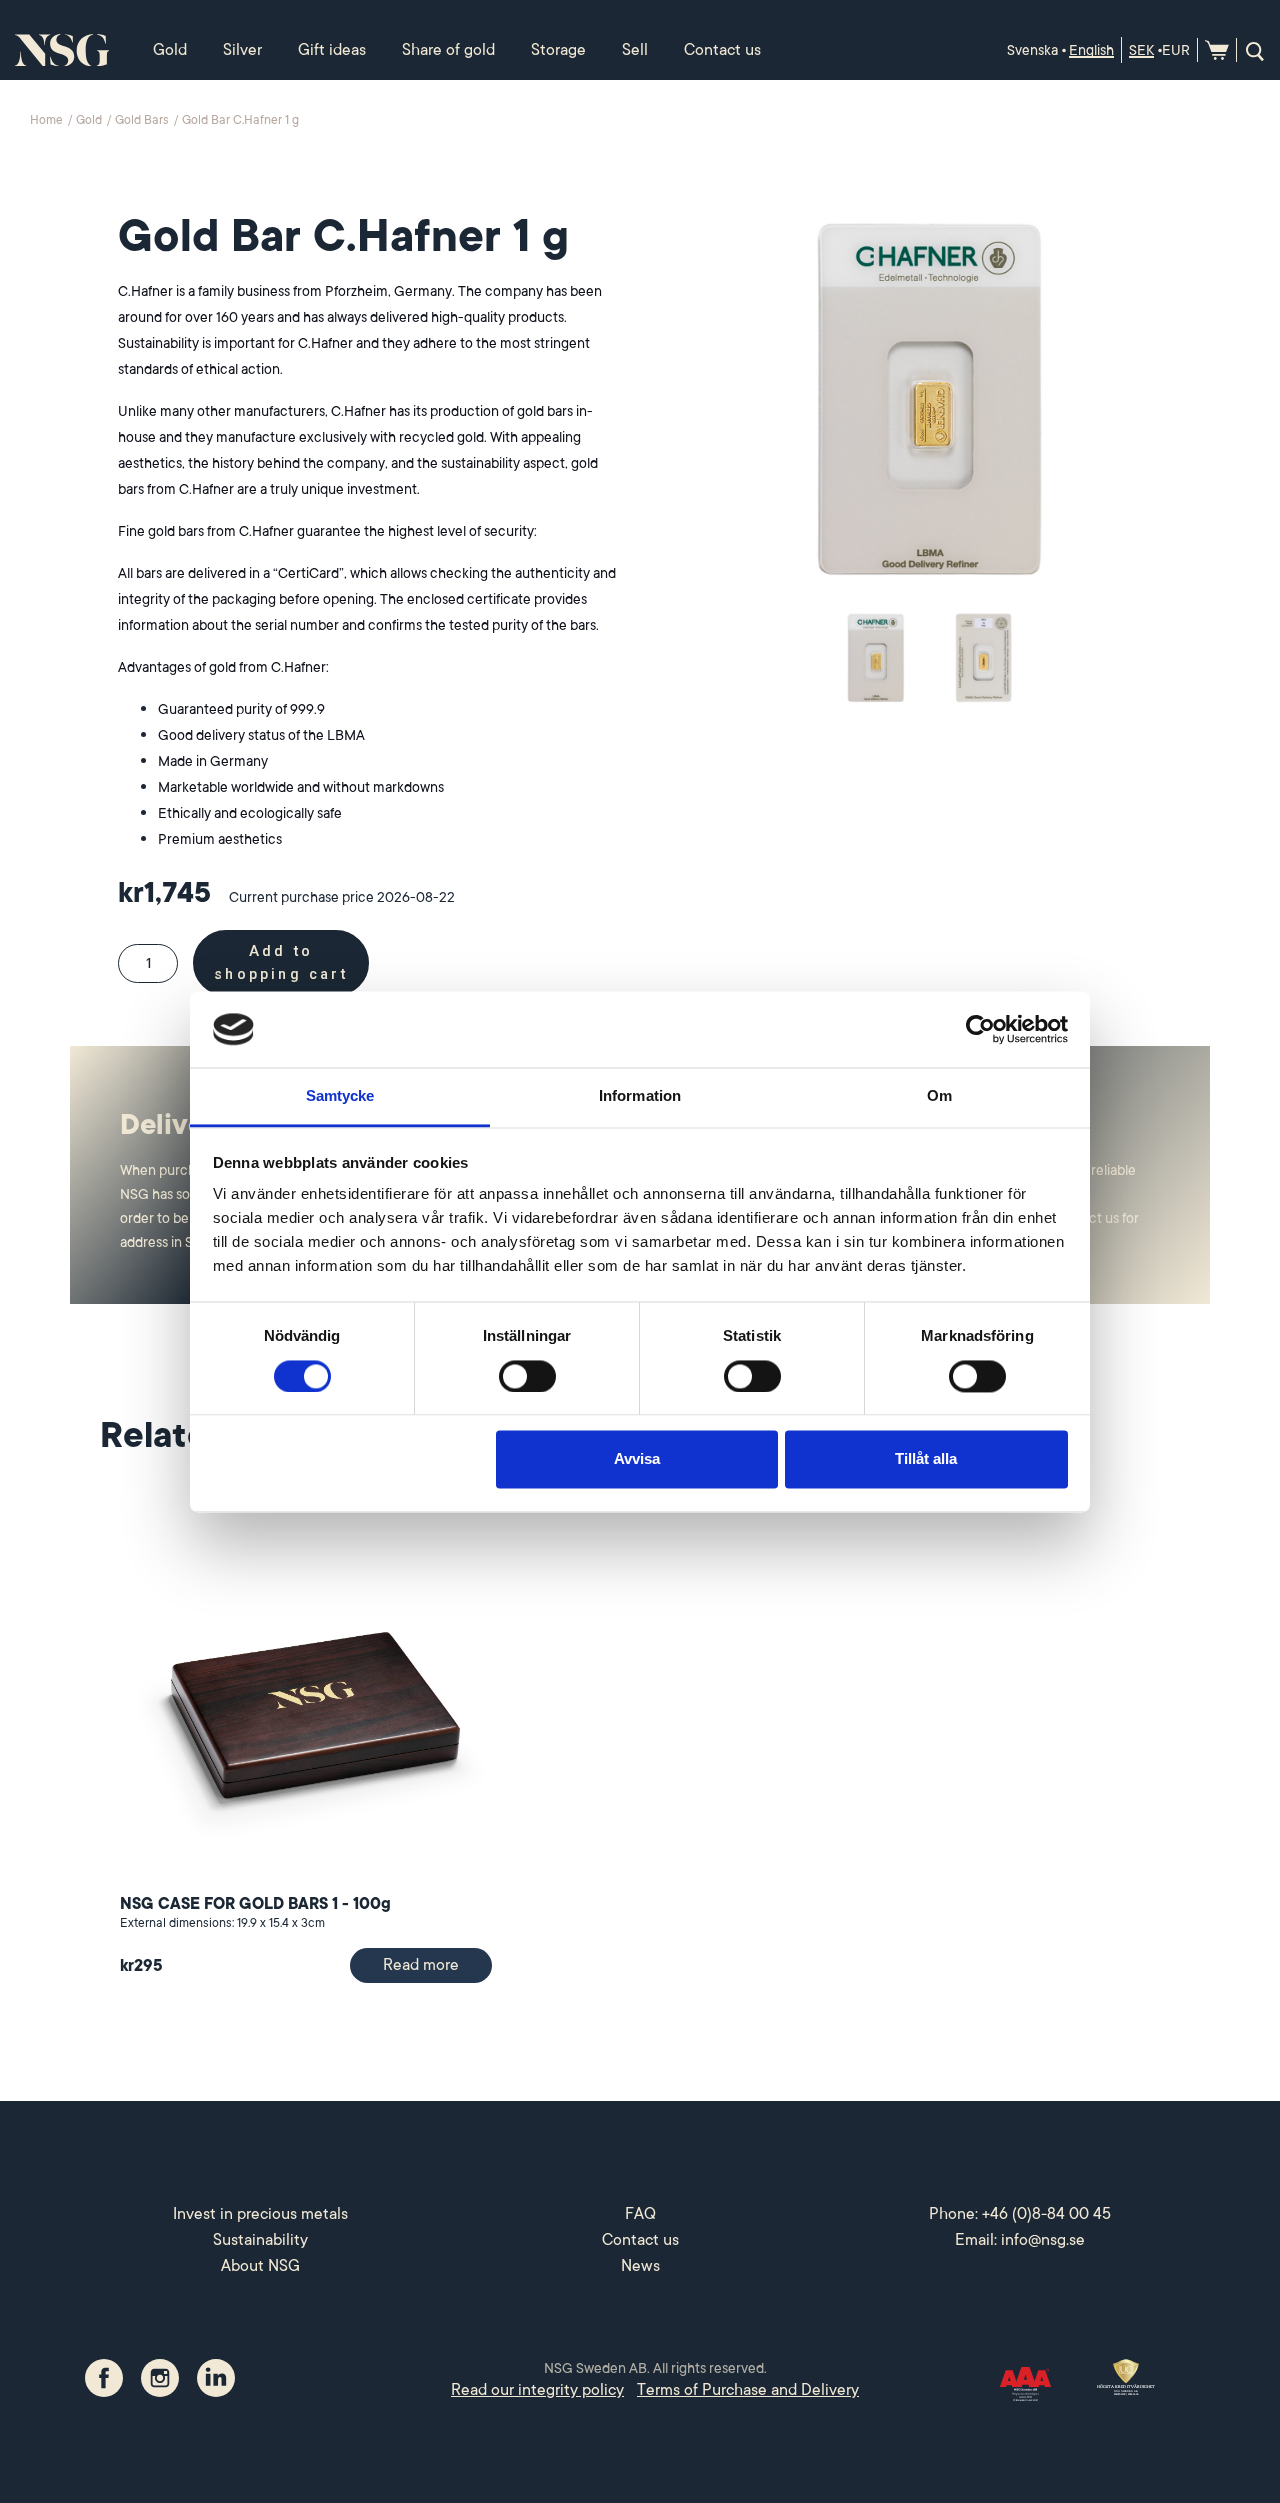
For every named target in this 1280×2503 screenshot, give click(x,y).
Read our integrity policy (537, 2390)
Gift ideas (332, 50)
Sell (635, 50)
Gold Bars (143, 120)
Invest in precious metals (260, 2214)
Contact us (722, 50)
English (1091, 50)
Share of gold (448, 50)
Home (48, 120)
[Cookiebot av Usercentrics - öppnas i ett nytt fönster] (980, 1029)
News (640, 2266)
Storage (558, 50)
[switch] (527, 1376)
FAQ (640, 2214)
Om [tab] (939, 1096)
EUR (1176, 50)
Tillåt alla (926, 1459)
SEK (1141, 50)
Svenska (1032, 50)
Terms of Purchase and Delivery (748, 2390)
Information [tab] (640, 1096)
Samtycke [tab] (340, 1096)
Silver (242, 50)
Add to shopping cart (281, 963)
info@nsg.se (1043, 2240)
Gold (170, 50)
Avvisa (637, 1459)
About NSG (260, 2266)
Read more (421, 1965)
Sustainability (260, 2240)
